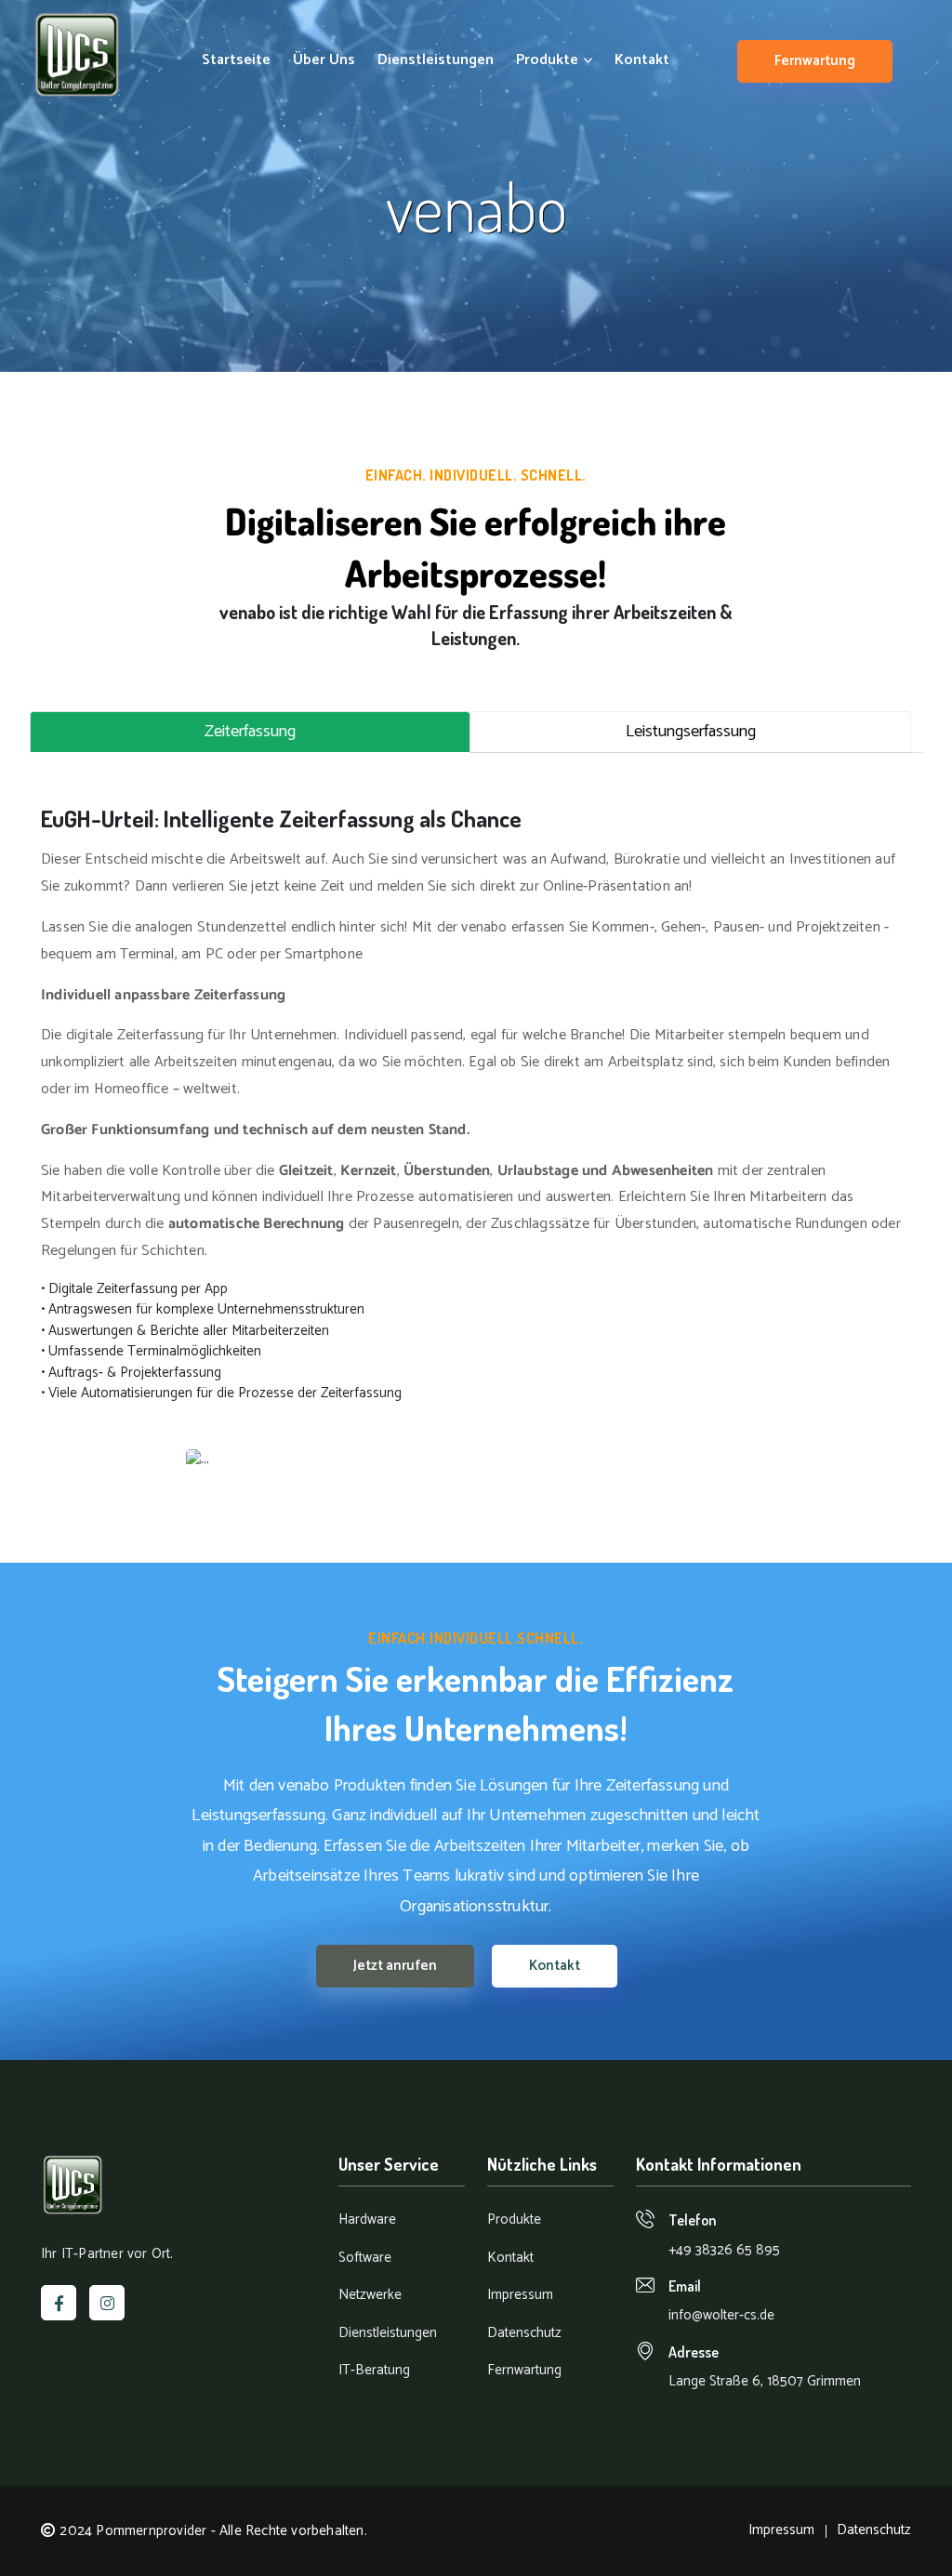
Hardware (367, 2220)
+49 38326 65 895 (724, 2250)
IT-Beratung (374, 2371)
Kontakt (642, 60)
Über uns (324, 60)
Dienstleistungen (436, 60)
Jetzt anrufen (395, 1966)
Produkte (549, 60)
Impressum (520, 2296)
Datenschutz (524, 2334)
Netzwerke (370, 2296)
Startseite (236, 60)
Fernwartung (815, 61)
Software (365, 2259)
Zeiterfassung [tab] (250, 732)
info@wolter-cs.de (721, 2315)
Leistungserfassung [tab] (691, 732)
